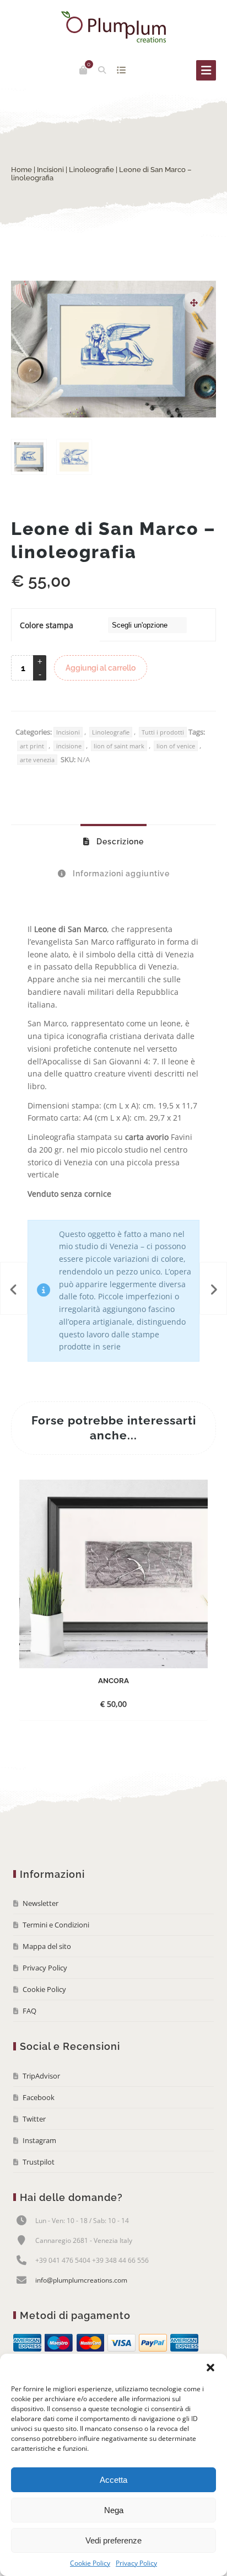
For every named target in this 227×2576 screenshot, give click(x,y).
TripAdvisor (41, 2076)
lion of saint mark (119, 746)
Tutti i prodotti (163, 732)
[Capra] (14, 1288)
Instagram (39, 2140)
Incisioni (50, 170)
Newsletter (40, 1903)
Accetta (113, 2480)
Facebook (39, 2097)
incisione (69, 746)
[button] (210, 2368)
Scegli (104, 1704)
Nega (114, 2510)
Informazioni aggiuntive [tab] (120, 874)
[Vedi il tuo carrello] (83, 70)
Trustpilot (39, 2162)
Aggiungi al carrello (101, 668)
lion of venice (176, 746)
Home (21, 170)
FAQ (29, 2011)
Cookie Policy (90, 2563)
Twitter (34, 2119)
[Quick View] (129, 1704)
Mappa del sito (47, 1946)
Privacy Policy (136, 2563)
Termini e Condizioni (56, 1925)
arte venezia (37, 760)
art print (32, 746)
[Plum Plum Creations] (113, 27)
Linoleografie (91, 170)
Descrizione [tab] (119, 842)
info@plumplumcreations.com (81, 2280)
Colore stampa (47, 625)
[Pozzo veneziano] (213, 1288)
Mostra (121, 70)
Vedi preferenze (113, 2540)
